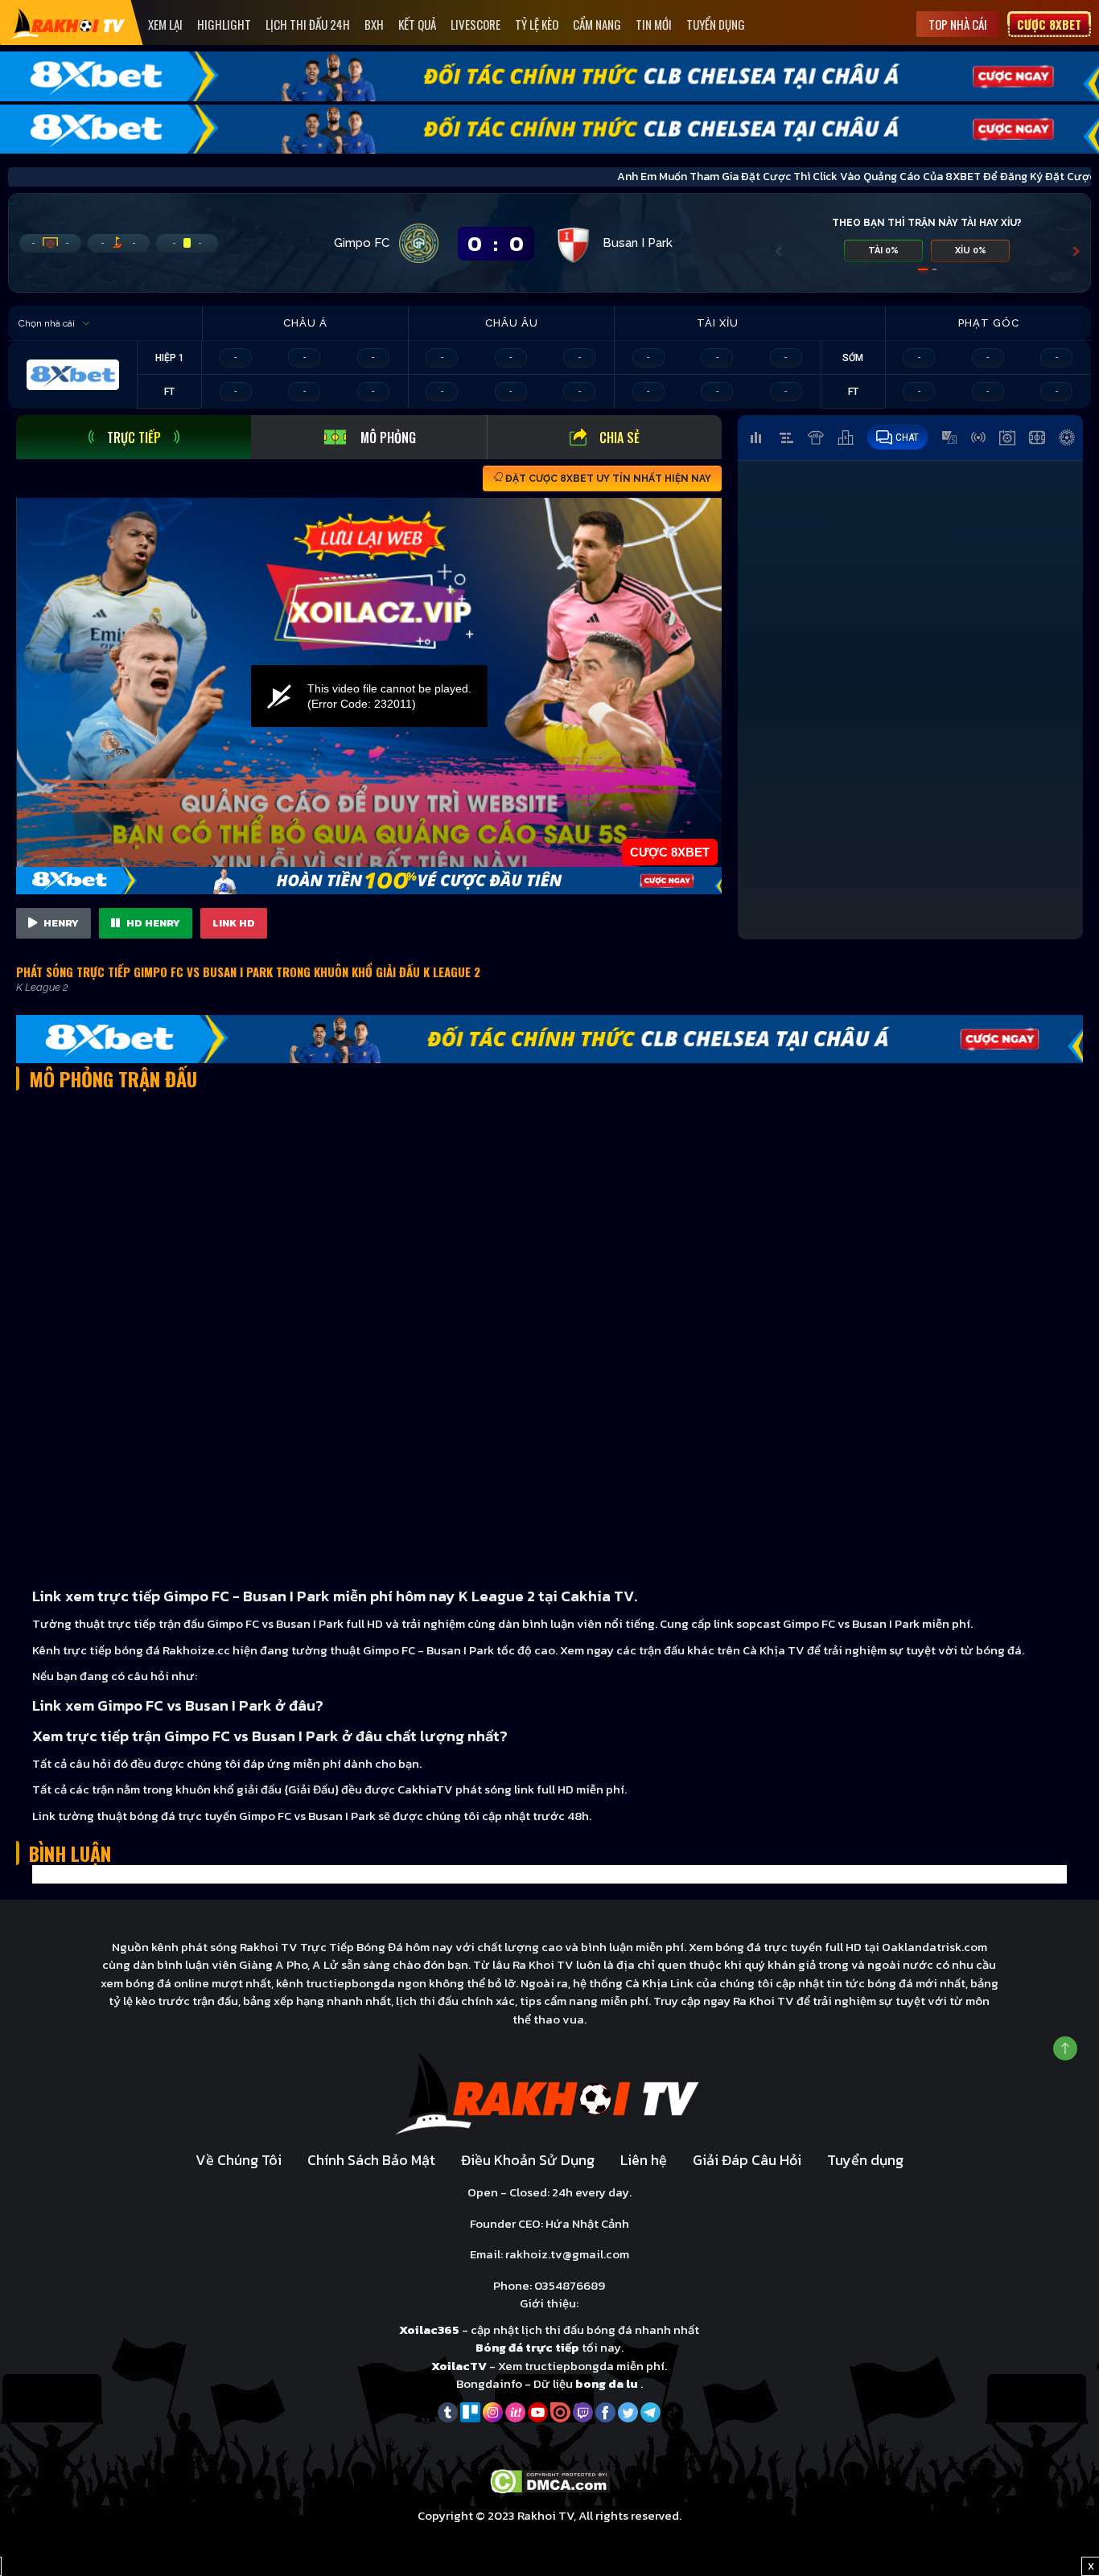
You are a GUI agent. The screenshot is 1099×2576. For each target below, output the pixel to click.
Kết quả (417, 24)
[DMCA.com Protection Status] (550, 2480)
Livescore (475, 24)
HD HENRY (152, 923)
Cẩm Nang (597, 24)
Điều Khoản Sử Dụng (528, 2160)
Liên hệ (644, 2160)
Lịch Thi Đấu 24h (308, 24)
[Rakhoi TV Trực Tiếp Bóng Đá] (68, 23)
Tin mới (654, 24)
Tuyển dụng (716, 24)
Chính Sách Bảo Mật (371, 2160)
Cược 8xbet (1049, 24)
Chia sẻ (619, 438)
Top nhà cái (958, 24)
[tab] (134, 437)
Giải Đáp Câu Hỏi (747, 2160)
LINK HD (234, 923)
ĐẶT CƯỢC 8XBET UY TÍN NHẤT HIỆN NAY (607, 479)
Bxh (374, 24)
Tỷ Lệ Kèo (537, 24)
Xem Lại (165, 24)
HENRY (60, 923)
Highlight (224, 24)
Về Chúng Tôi (239, 2160)
